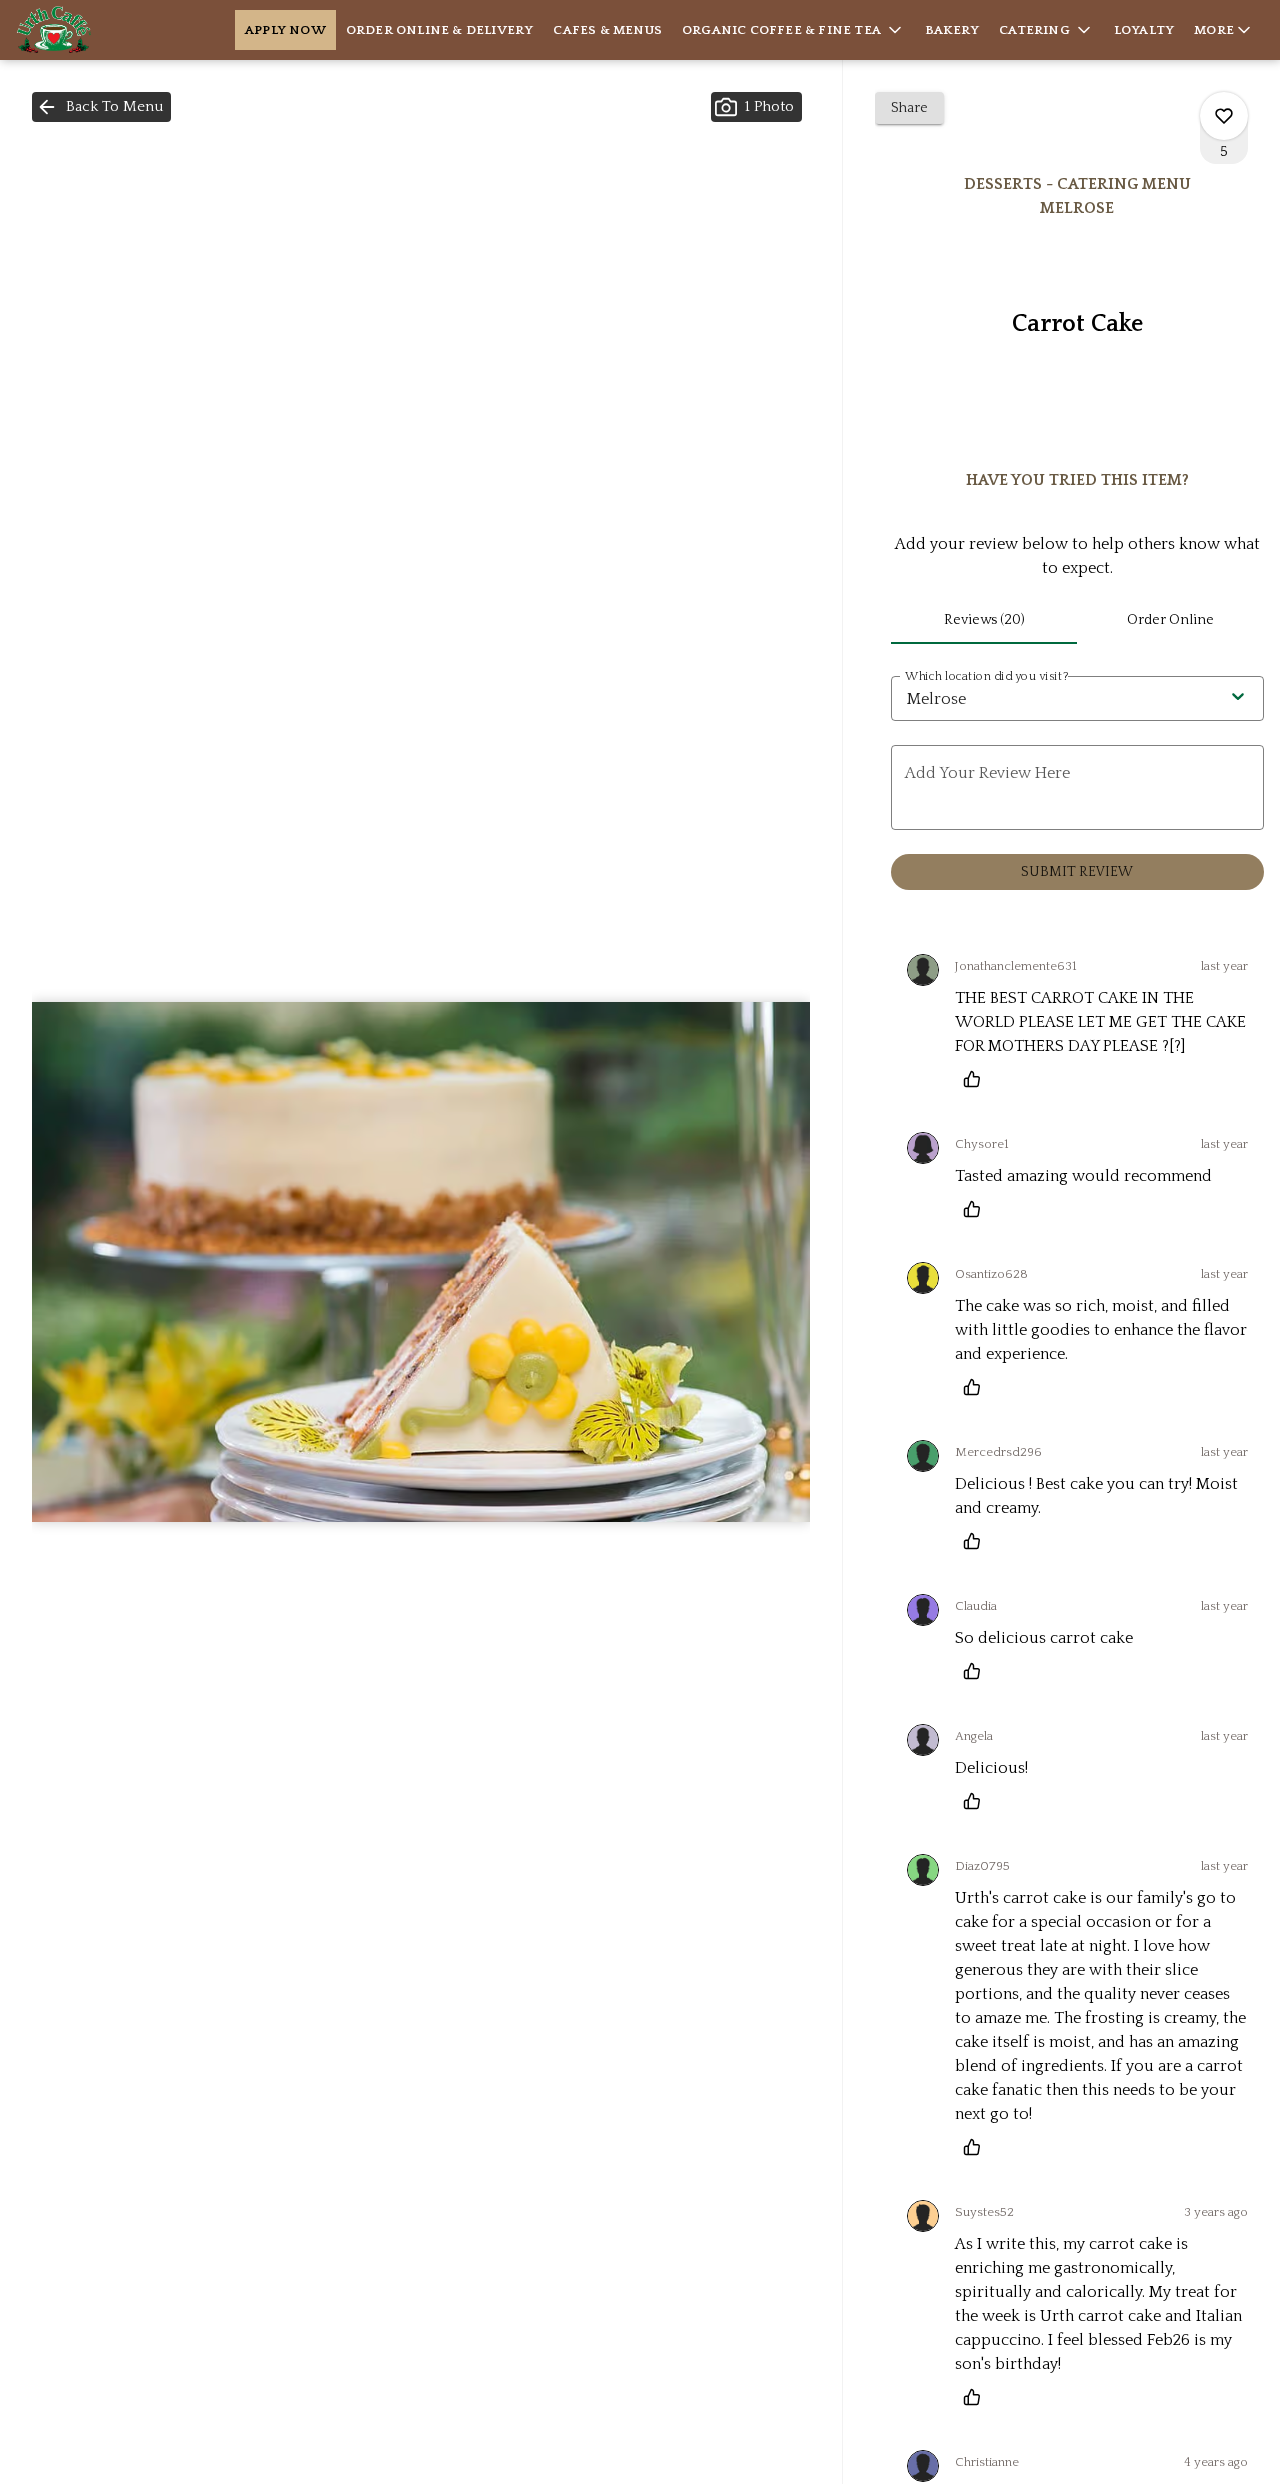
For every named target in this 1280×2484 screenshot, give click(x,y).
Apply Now (285, 30)
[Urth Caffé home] (106, 30)
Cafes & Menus (607, 30)
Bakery (952, 30)
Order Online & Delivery (440, 30)
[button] (793, 30)
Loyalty (1144, 30)
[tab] (984, 620)
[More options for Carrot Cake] (1224, 116)
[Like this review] (977, 1079)
